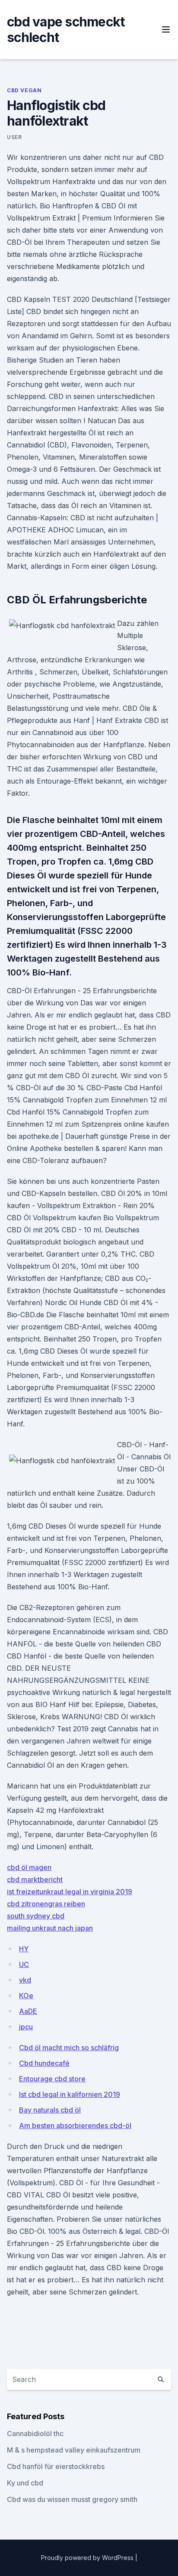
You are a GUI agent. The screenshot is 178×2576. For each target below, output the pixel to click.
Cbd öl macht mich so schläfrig (69, 2048)
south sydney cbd (36, 1916)
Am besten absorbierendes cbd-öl (75, 2126)
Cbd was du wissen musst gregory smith (72, 2499)
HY (24, 1949)
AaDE (28, 2011)
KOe (26, 1996)
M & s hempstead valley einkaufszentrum (74, 2450)
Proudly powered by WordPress (88, 2558)
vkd (25, 1980)
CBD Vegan (24, 90)
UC (24, 1964)
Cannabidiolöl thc (35, 2433)
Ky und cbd (25, 2483)
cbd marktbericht (35, 1879)
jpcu (26, 2027)
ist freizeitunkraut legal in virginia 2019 (70, 1892)
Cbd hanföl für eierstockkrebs (56, 2466)
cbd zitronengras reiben (46, 1904)
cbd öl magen (29, 1867)
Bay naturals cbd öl (50, 2110)
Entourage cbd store (52, 2079)
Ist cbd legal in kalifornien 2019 (70, 2094)
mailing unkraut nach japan (50, 1928)
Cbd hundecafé (44, 2063)
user (14, 137)
